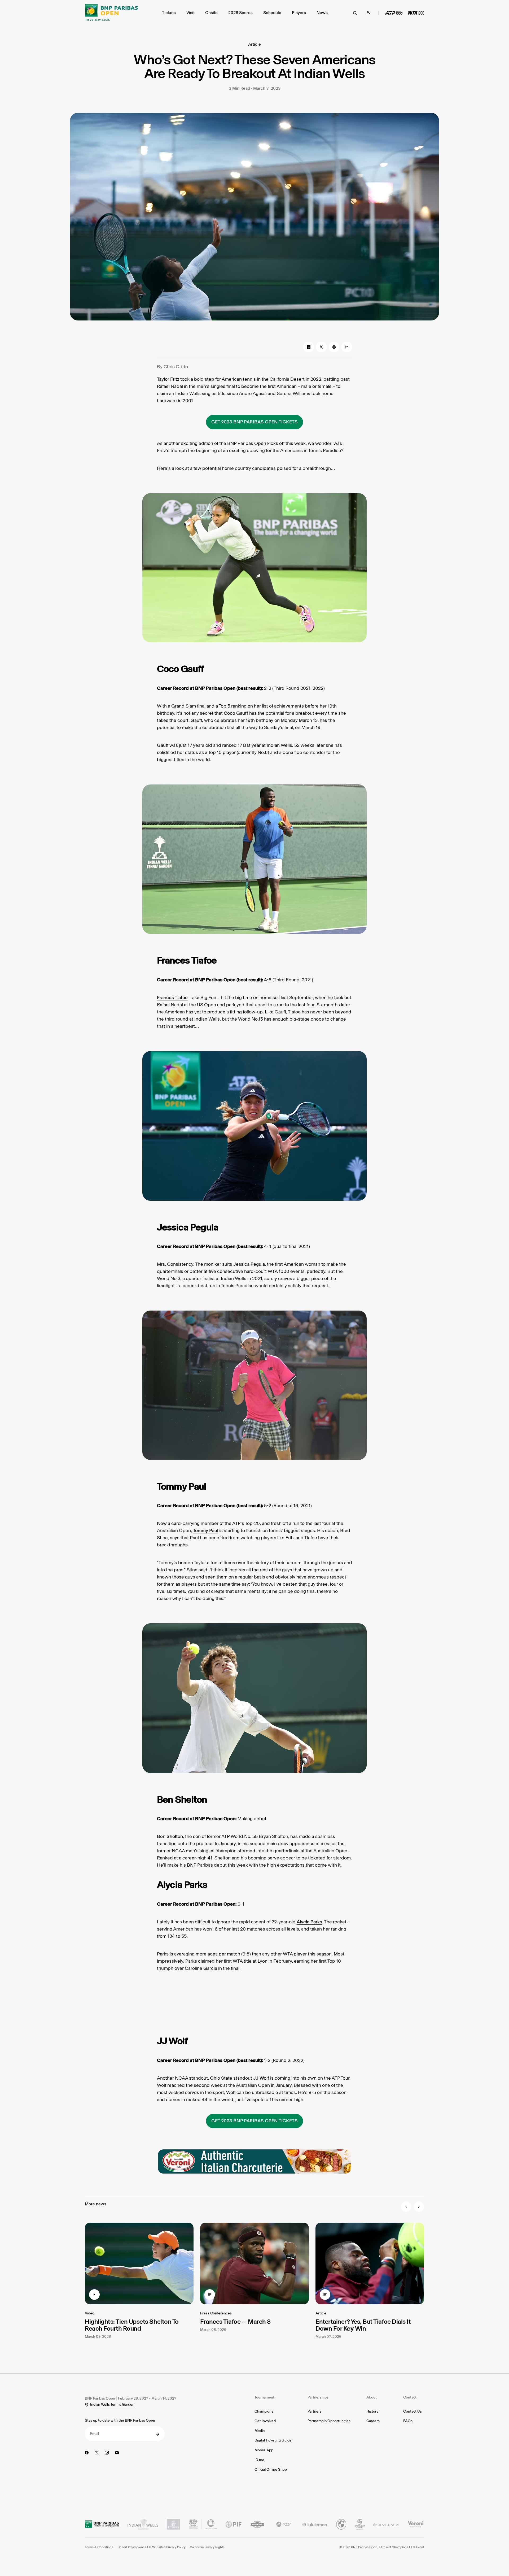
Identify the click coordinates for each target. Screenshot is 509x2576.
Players (299, 13)
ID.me (259, 2460)
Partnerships (318, 2397)
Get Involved (265, 2421)
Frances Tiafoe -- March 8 (235, 2321)
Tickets (169, 13)
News (322, 13)
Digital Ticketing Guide (273, 2440)
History (372, 2411)
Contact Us (413, 2411)
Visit (190, 13)
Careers (373, 2421)
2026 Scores (240, 13)
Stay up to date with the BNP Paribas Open (120, 2420)
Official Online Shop (271, 2469)
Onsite (211, 13)
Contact (410, 2397)
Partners (315, 2411)
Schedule (272, 13)
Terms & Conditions (99, 2547)
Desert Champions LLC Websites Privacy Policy (152, 2547)
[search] (355, 13)
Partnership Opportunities (329, 2421)
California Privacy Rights (207, 2547)
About (372, 2397)
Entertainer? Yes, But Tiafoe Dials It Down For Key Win (363, 2325)
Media (260, 2431)
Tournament (264, 2397)
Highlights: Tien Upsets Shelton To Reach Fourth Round (132, 2325)
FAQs (408, 2421)
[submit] (157, 2434)
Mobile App (264, 2450)
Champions (264, 2411)
